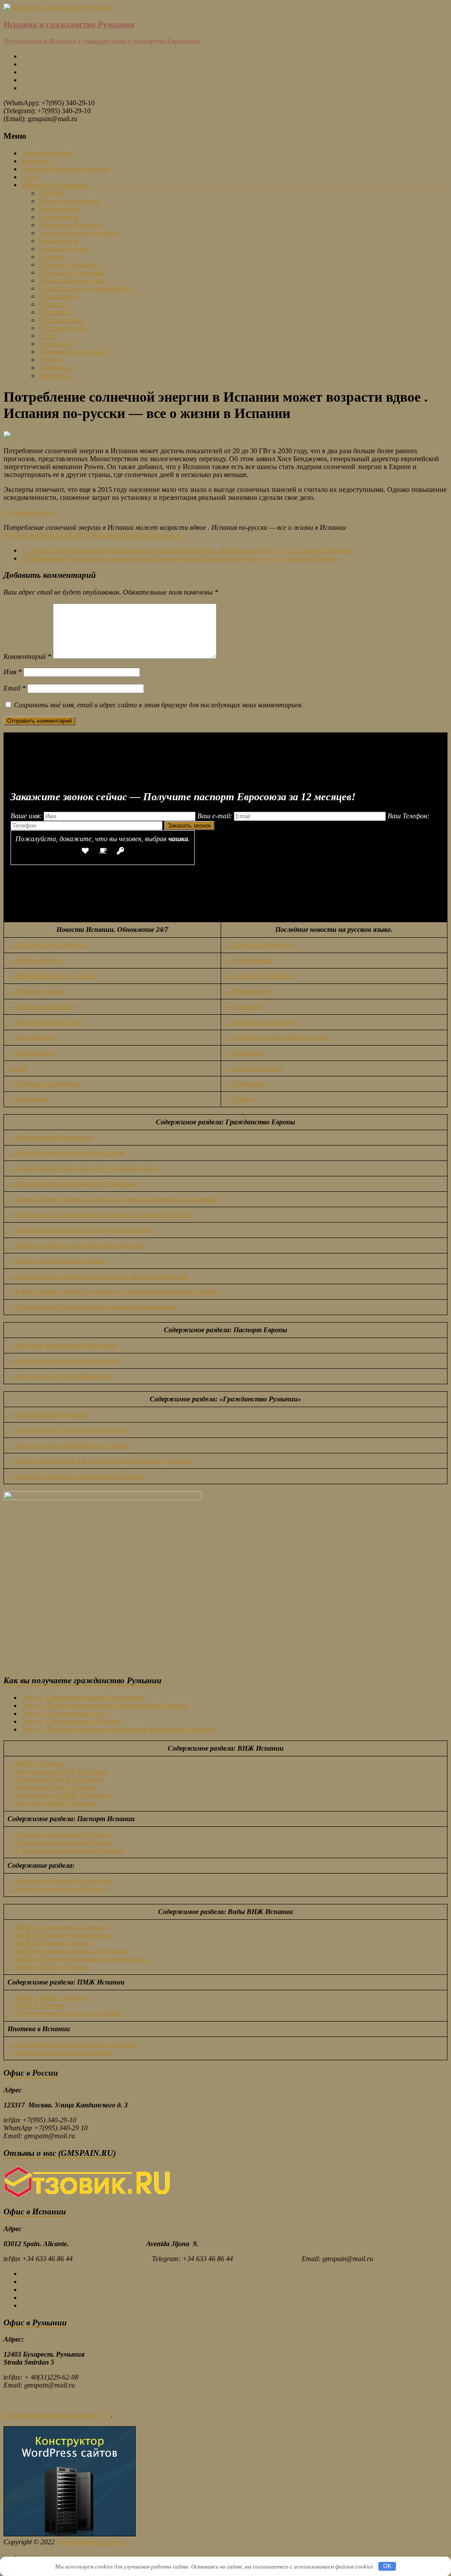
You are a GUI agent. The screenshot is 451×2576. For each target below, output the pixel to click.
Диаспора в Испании (70, 225)
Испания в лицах (65, 249)
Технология (56, 344)
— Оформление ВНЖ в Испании (55, 1780)
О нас (30, 177)
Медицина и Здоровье (72, 272)
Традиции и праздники (74, 352)
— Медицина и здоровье (260, 1022)
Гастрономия (58, 217)
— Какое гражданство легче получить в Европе (80, 1230)
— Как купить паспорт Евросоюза (60, 1376)
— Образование (31, 1037)
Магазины (54, 375)
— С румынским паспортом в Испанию (66, 1850)
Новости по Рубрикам (54, 185)
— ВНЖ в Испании (36, 1764)
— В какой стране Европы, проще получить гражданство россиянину (113, 1199)
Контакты (36, 161)
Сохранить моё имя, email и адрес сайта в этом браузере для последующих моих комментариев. (159, 705)
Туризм (50, 360)
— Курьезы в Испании (40, 1007)
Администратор (29, 535)
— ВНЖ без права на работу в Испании (67, 1951)
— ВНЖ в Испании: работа (49, 1943)
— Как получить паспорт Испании (60, 1842)
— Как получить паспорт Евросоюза (63, 1361)
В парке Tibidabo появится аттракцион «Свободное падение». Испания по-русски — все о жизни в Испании (187, 550)
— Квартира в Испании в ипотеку (59, 2052)
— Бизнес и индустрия (258, 945)
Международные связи (73, 280)
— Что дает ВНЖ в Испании (52, 1803)
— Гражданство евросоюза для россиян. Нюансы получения (98, 1276)
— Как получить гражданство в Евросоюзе (73, 1184)
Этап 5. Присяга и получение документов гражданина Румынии (118, 1729)
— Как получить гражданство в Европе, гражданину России (100, 1214)
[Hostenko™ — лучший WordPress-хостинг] (70, 2534)
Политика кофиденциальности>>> (57, 2415)
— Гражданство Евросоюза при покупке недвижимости (93, 1307)
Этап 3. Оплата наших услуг (65, 1713)
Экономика (56, 368)
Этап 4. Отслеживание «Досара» (72, 1721)
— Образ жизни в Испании (48, 945)
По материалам (28, 512)
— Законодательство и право (52, 976)
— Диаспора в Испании (259, 976)
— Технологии (245, 1084)
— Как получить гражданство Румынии (69, 1445)
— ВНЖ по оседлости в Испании (57, 1927)
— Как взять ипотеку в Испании (56, 1889)
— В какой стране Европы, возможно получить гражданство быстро (114, 1292)
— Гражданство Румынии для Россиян (66, 1430)
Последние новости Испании (65, 169)
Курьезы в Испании (68, 264)
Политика (54, 312)
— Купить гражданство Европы (57, 1261)
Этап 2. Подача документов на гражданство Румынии (105, 1706)
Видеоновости (61, 209)
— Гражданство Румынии (48, 1414)
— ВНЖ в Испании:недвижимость (60, 1935)
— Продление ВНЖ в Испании (53, 1787)
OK (387, 2566)
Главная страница (48, 153)
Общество (54, 304)
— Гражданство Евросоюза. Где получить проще (83, 1168)
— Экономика (27, 1099)
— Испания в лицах (36, 991)
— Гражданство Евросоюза (50, 1137)
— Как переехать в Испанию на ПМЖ (65, 2013)
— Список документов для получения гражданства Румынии (99, 1461)
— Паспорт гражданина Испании (59, 1834)
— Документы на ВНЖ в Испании (59, 1795)
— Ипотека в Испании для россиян (60, 1881)
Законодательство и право (78, 233)
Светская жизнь (63, 328)
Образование (58, 296)
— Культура (243, 1007)
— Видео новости (34, 960)
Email (15, 688)
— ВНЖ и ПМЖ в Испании (48, 1998)
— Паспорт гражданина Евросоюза (62, 1345)
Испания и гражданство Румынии (69, 24)
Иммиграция (58, 241)
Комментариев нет (152, 535)
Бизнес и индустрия (69, 201)
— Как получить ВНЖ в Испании (58, 1772)
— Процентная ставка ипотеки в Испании (72, 2044)
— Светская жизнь (254, 1068)
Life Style (52, 193)
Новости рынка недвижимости (85, 288)
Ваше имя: (27, 816)
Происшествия (61, 320)
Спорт (48, 336)
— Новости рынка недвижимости (277, 1037)
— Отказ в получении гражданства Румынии (76, 1476)
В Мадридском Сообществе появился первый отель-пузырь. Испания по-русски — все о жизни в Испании (183, 558)
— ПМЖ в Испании (37, 2005)
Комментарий (27, 656)
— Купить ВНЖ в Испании (48, 1967)
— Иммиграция (247, 991)
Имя (13, 672)
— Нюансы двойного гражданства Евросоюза (77, 1245)
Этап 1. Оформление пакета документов (83, 1698)
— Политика (244, 1053)
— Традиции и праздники (44, 1084)
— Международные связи (46, 1022)
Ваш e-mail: (216, 816)
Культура (52, 257)
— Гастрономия (249, 960)
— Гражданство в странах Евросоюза (66, 1153)
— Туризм (239, 1099)
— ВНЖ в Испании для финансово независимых (79, 1959)
